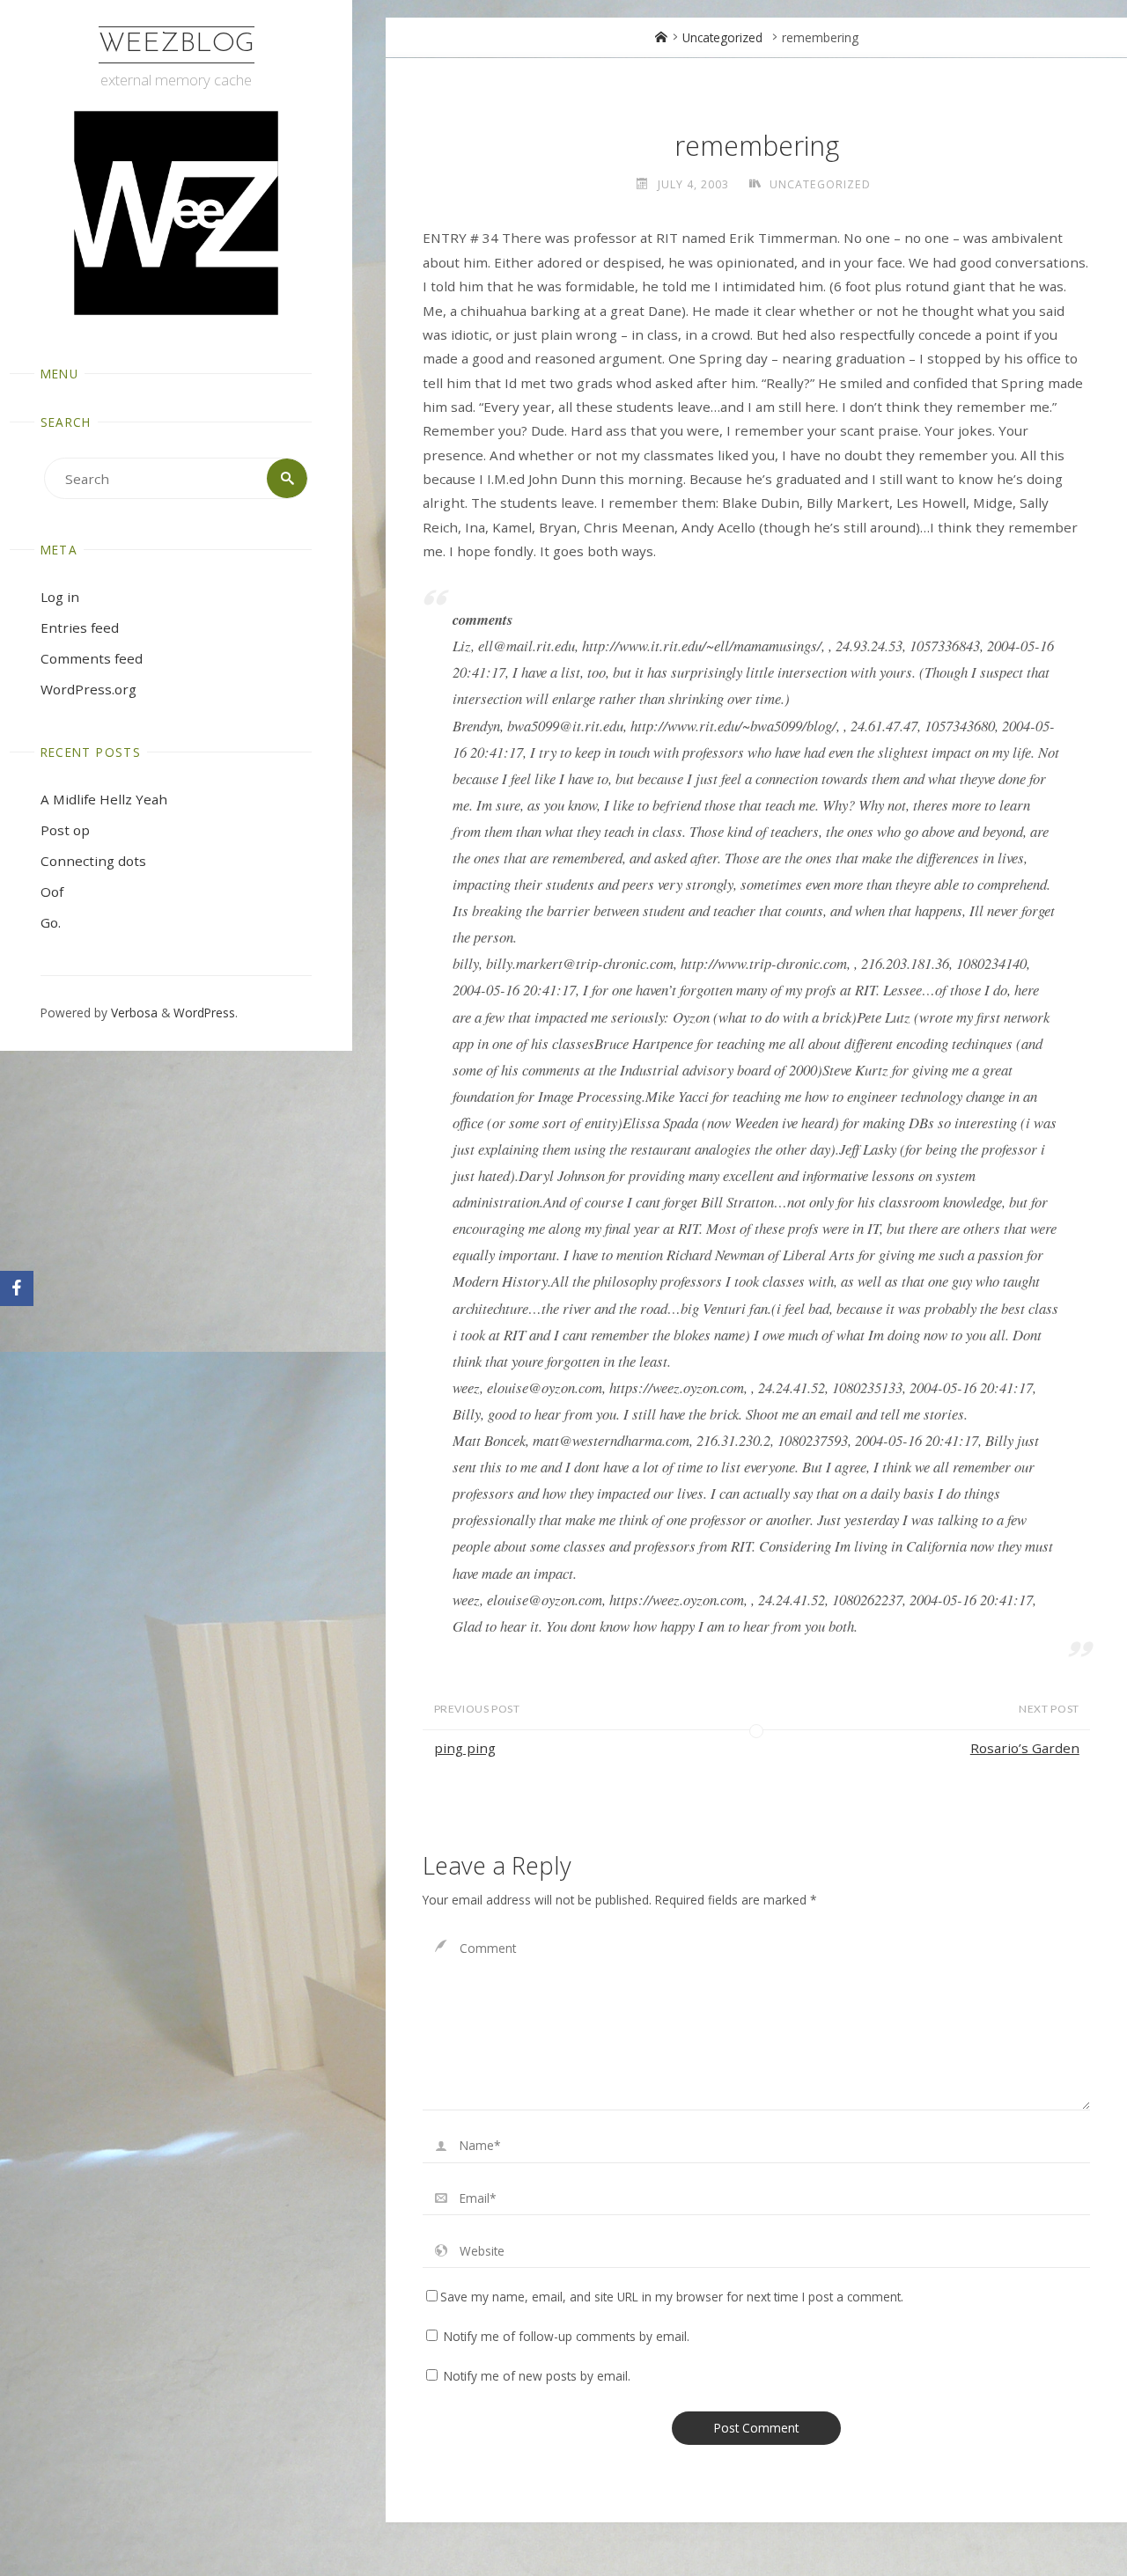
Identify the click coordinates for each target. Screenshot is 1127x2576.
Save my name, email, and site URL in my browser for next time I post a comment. (672, 2297)
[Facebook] (17, 1288)
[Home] (661, 37)
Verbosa (133, 1013)
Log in (60, 597)
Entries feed (80, 627)
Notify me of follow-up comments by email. (567, 2336)
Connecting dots (93, 861)
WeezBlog (177, 44)
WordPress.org (88, 689)
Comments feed (92, 658)
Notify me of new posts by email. (537, 2376)
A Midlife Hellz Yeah (104, 799)
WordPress (204, 1013)
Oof (52, 892)
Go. (51, 922)
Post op (65, 830)
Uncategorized (722, 37)
